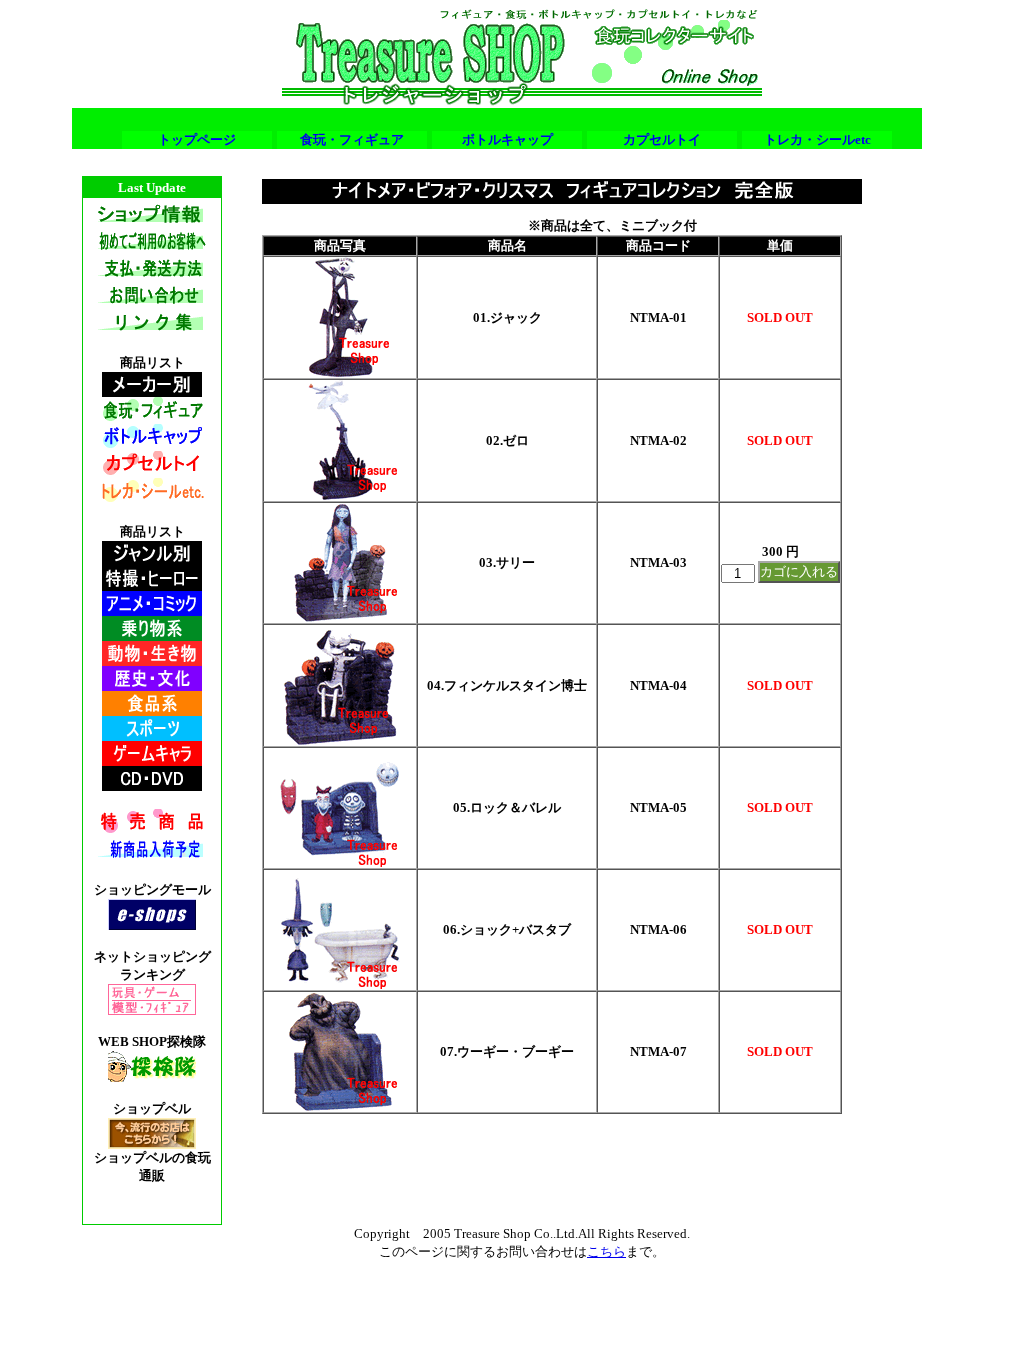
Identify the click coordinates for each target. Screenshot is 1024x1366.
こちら (606, 1251)
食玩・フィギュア (352, 139)
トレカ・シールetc (817, 139)
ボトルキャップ (507, 139)
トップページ (197, 139)
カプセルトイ (662, 139)
